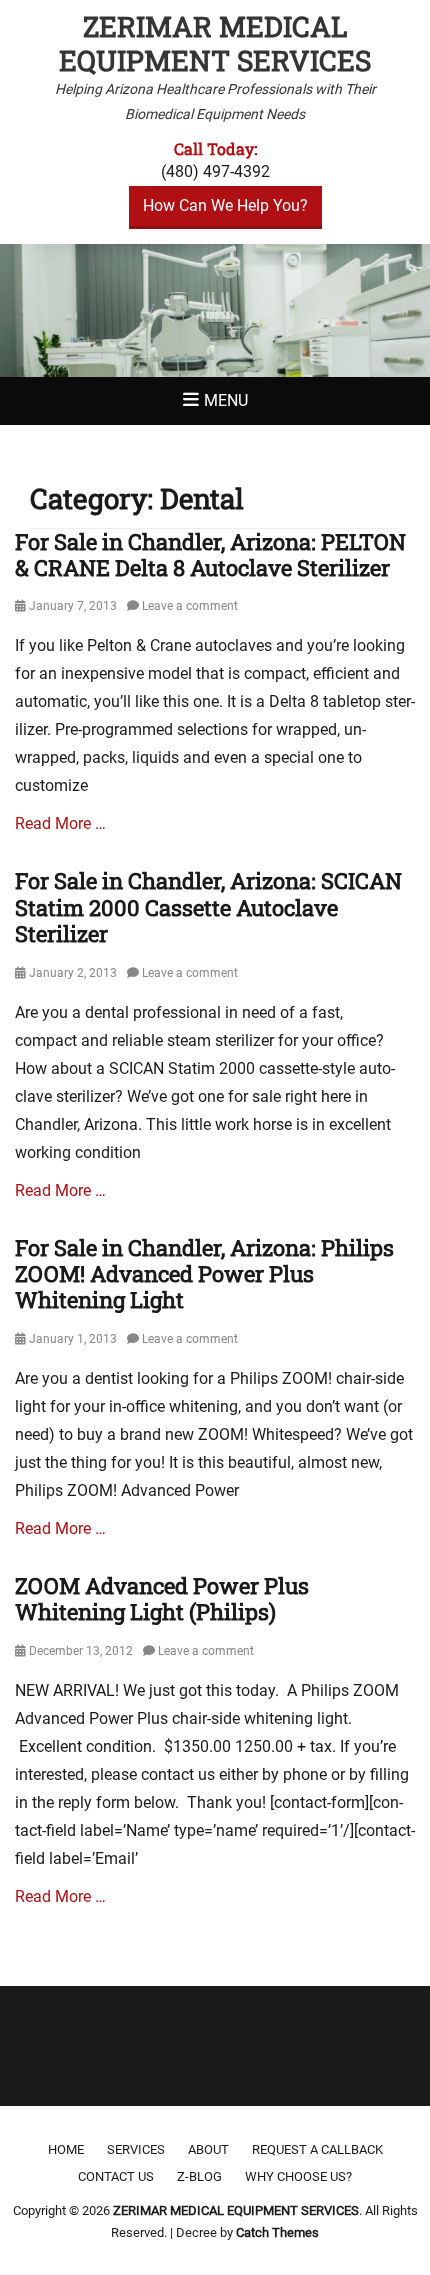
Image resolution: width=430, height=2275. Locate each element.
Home (66, 2149)
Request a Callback (317, 2149)
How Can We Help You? (225, 205)
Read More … (60, 823)
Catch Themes (277, 2232)
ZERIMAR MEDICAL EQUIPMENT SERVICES (215, 43)
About (208, 2149)
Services (136, 2149)
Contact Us (116, 2176)
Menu (226, 400)
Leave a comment (190, 606)
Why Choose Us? (298, 2176)
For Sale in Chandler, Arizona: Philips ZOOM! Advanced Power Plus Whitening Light (204, 1274)
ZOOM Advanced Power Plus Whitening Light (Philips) (162, 1598)
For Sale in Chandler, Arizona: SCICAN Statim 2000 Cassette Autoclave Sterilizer (208, 907)
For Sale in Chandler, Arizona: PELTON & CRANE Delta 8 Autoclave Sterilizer (210, 554)
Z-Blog (199, 2176)
